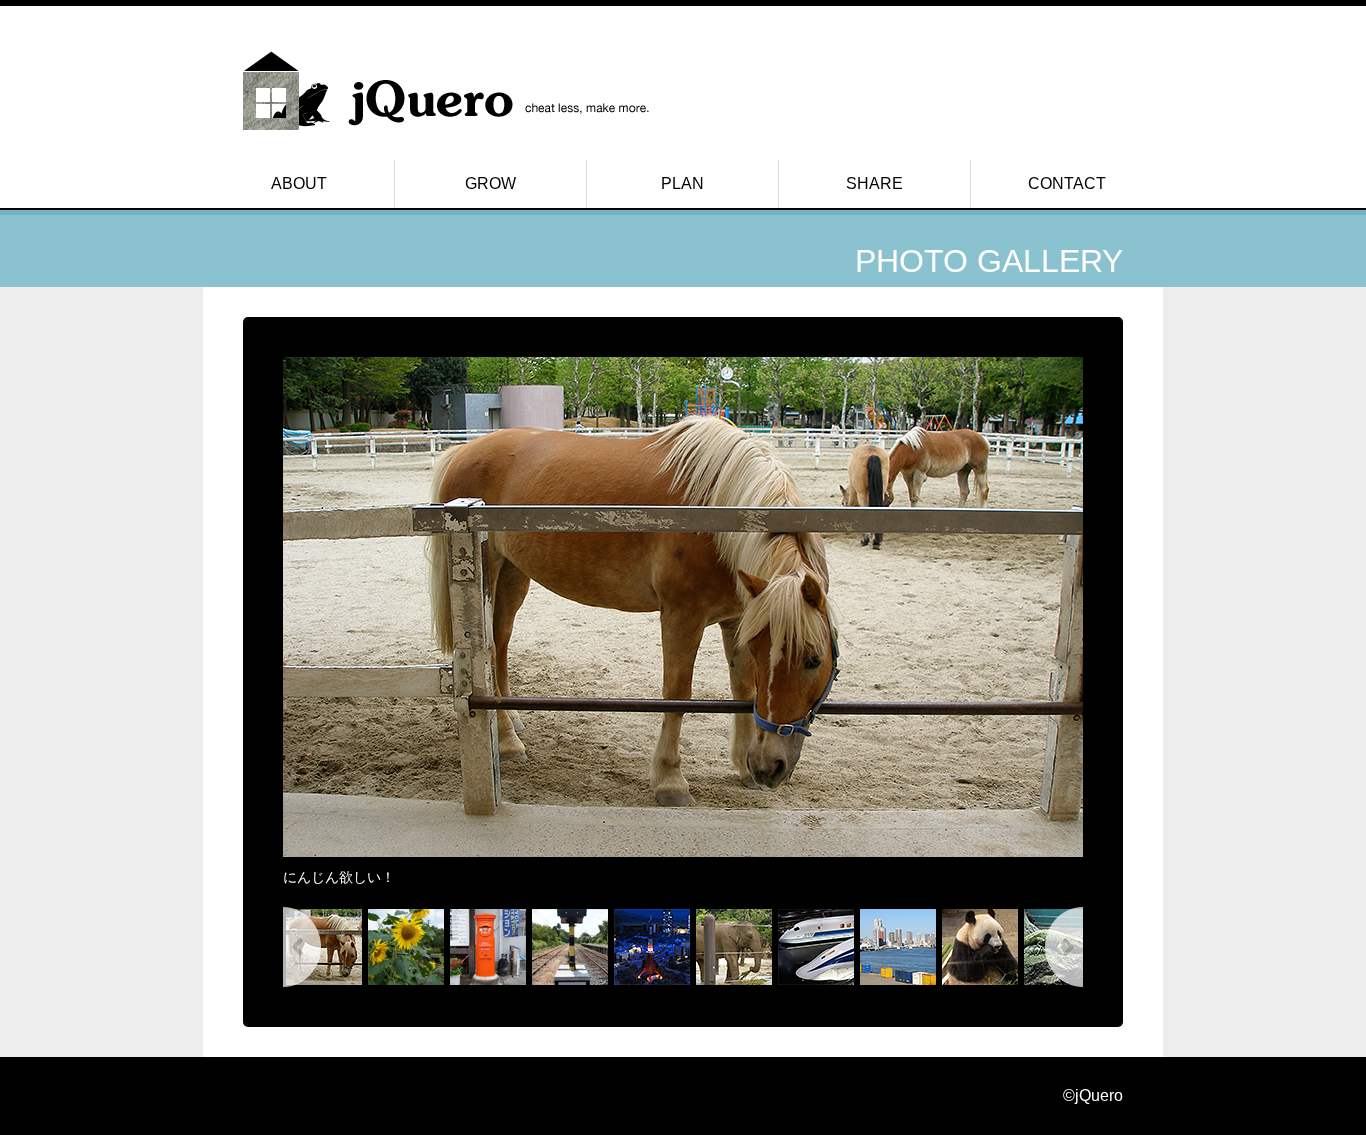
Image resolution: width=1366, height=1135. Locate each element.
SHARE (874, 183)
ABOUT (299, 183)
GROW (490, 183)
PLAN (682, 183)
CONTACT (1067, 183)
